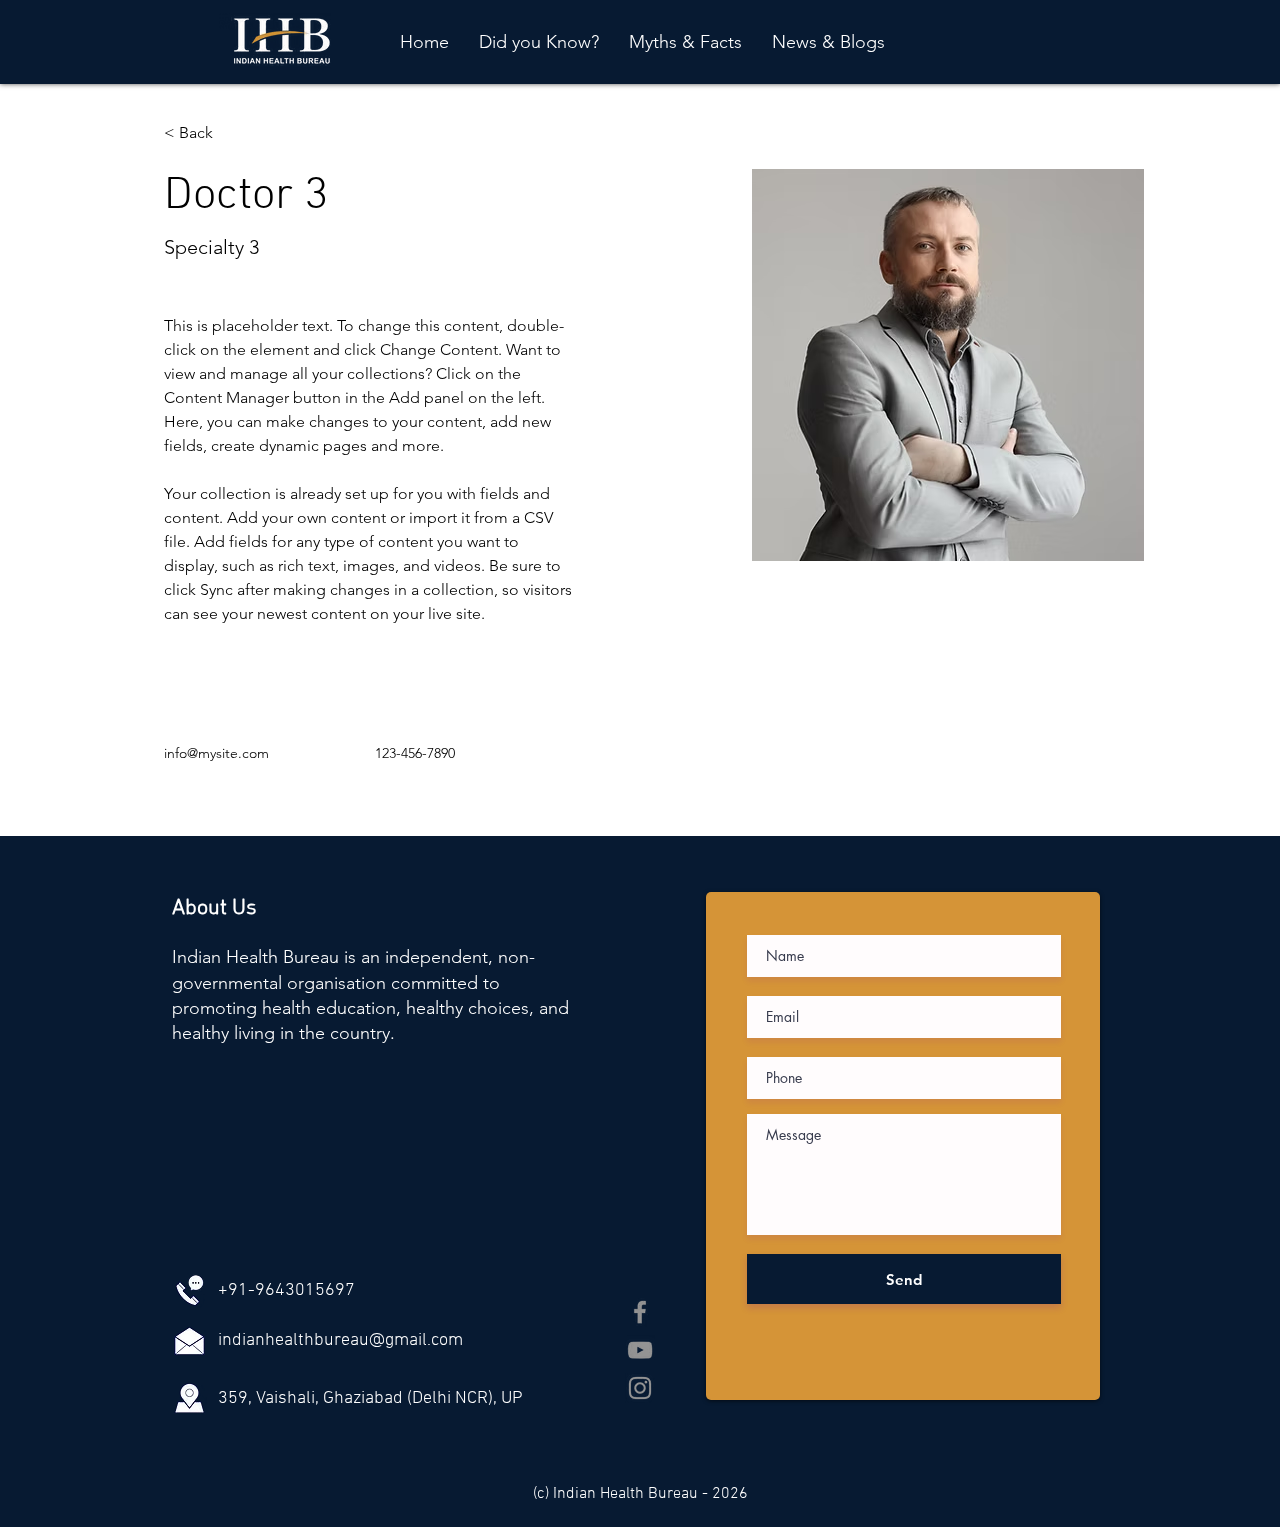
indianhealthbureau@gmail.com (340, 1340)
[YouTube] (640, 1350)
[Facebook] (640, 1312)
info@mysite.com (216, 753)
